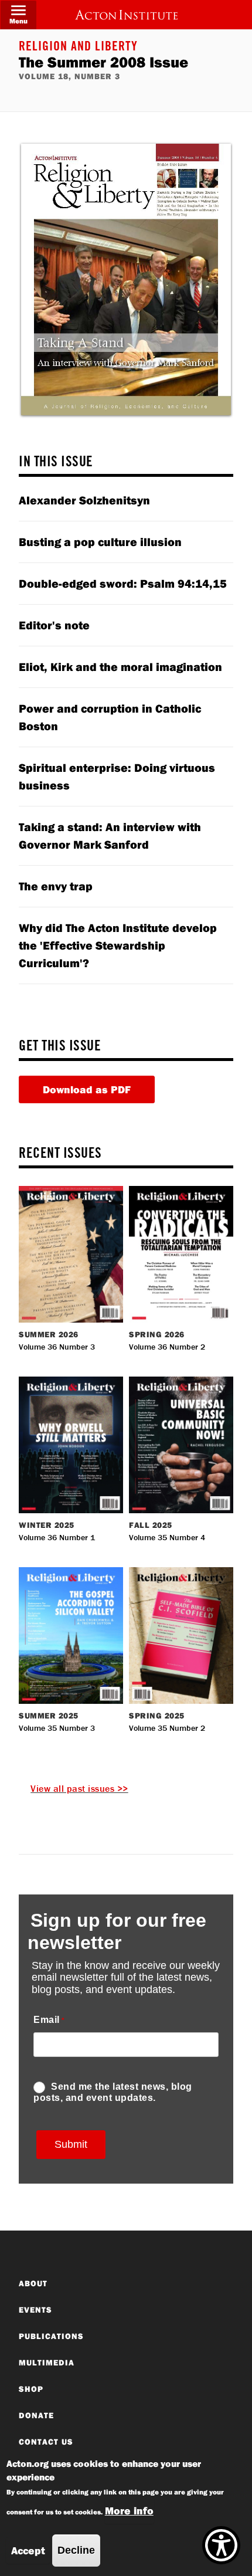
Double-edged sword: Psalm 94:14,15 (123, 583)
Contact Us (46, 2442)
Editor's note (54, 625)
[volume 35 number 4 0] (181, 1443)
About (33, 2283)
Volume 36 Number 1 (57, 1537)
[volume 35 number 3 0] (71, 1634)
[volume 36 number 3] (71, 1253)
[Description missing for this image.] (126, 15)
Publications (51, 2336)
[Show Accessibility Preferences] (221, 2545)
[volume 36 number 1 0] (71, 1443)
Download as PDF (87, 1089)
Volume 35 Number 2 (167, 1728)
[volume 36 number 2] (181, 1253)
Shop (31, 2389)
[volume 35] (181, 1634)
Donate (36, 2415)
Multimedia (47, 2363)
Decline (76, 2550)
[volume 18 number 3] (126, 279)
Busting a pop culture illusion (100, 542)
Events (35, 2310)
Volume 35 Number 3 (57, 1728)
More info (129, 2511)
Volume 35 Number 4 (167, 1537)
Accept (28, 2550)
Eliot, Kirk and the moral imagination (120, 667)
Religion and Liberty (78, 48)
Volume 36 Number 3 (57, 1347)
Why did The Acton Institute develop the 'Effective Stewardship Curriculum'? (118, 945)
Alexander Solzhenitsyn (84, 500)
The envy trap (56, 886)
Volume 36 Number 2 (167, 1347)
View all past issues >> (79, 1788)
